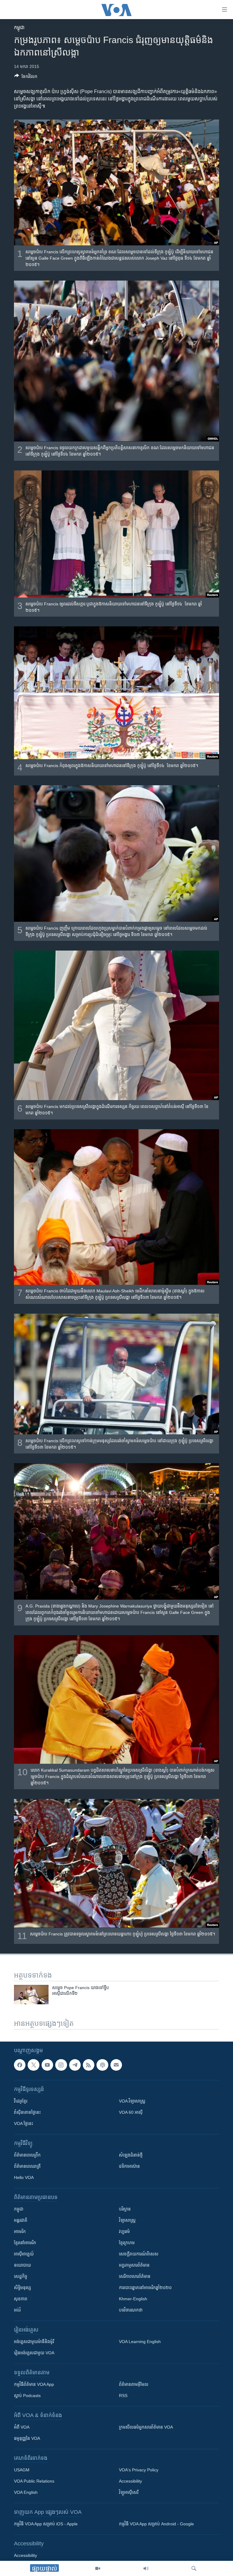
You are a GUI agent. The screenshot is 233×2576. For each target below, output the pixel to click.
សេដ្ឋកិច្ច (21, 2276)
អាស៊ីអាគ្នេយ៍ (24, 2254)
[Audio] (146, 2568)
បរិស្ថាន (125, 2209)
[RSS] (89, 2065)
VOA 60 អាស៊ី (131, 2112)
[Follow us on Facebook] (20, 2065)
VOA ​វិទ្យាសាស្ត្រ (132, 2101)
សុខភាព (21, 2299)
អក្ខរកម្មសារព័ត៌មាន (134, 2265)
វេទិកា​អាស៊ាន (129, 2166)
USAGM (22, 2470)
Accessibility (130, 2481)
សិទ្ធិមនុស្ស (22, 2288)
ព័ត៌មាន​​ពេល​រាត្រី (27, 2166)
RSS (123, 2396)
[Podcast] (102, 2065)
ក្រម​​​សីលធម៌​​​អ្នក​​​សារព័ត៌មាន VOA (146, 2427)
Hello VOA (24, 2177)
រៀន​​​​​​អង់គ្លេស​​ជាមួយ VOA (34, 2353)
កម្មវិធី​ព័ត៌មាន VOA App (34, 2384)
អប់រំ (17, 2310)
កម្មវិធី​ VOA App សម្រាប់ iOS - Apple (46, 2524)
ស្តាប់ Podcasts (27, 2396)
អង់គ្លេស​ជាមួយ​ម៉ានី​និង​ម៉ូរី (34, 2342)
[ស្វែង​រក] (194, 2568)
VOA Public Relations (34, 2481)
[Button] (26, 77)
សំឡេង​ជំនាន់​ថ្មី (131, 2155)
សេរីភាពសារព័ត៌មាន (135, 2276)
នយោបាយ (22, 2265)
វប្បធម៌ (124, 2231)
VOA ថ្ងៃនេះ (24, 2123)
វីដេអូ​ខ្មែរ (21, 2101)
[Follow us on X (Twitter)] (33, 2065)
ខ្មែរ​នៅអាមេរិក (25, 2243)
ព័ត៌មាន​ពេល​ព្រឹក (27, 2155)
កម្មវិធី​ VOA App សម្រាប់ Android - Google (156, 2524)
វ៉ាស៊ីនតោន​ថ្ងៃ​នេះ (27, 2112)
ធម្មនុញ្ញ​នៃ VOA (27, 2438)
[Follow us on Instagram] (61, 2065)
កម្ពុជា (19, 27)
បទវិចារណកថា (131, 2310)
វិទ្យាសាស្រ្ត (127, 2220)
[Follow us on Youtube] (47, 2065)
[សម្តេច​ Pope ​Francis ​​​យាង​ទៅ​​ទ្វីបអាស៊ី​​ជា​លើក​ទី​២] (31, 1995)
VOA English (26, 2492)
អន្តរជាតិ (21, 2220)
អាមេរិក (20, 2231)
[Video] (98, 2568)
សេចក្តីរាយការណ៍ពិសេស (139, 2254)
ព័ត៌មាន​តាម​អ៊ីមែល (134, 2384)
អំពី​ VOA (22, 2427)
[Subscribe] (116, 2065)
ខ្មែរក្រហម (127, 2243)
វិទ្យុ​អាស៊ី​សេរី (129, 2492)
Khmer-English (133, 2299)
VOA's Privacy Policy (139, 2470)
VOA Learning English (140, 2342)
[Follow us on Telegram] (75, 2065)
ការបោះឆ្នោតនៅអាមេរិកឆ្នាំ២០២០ (145, 2288)
